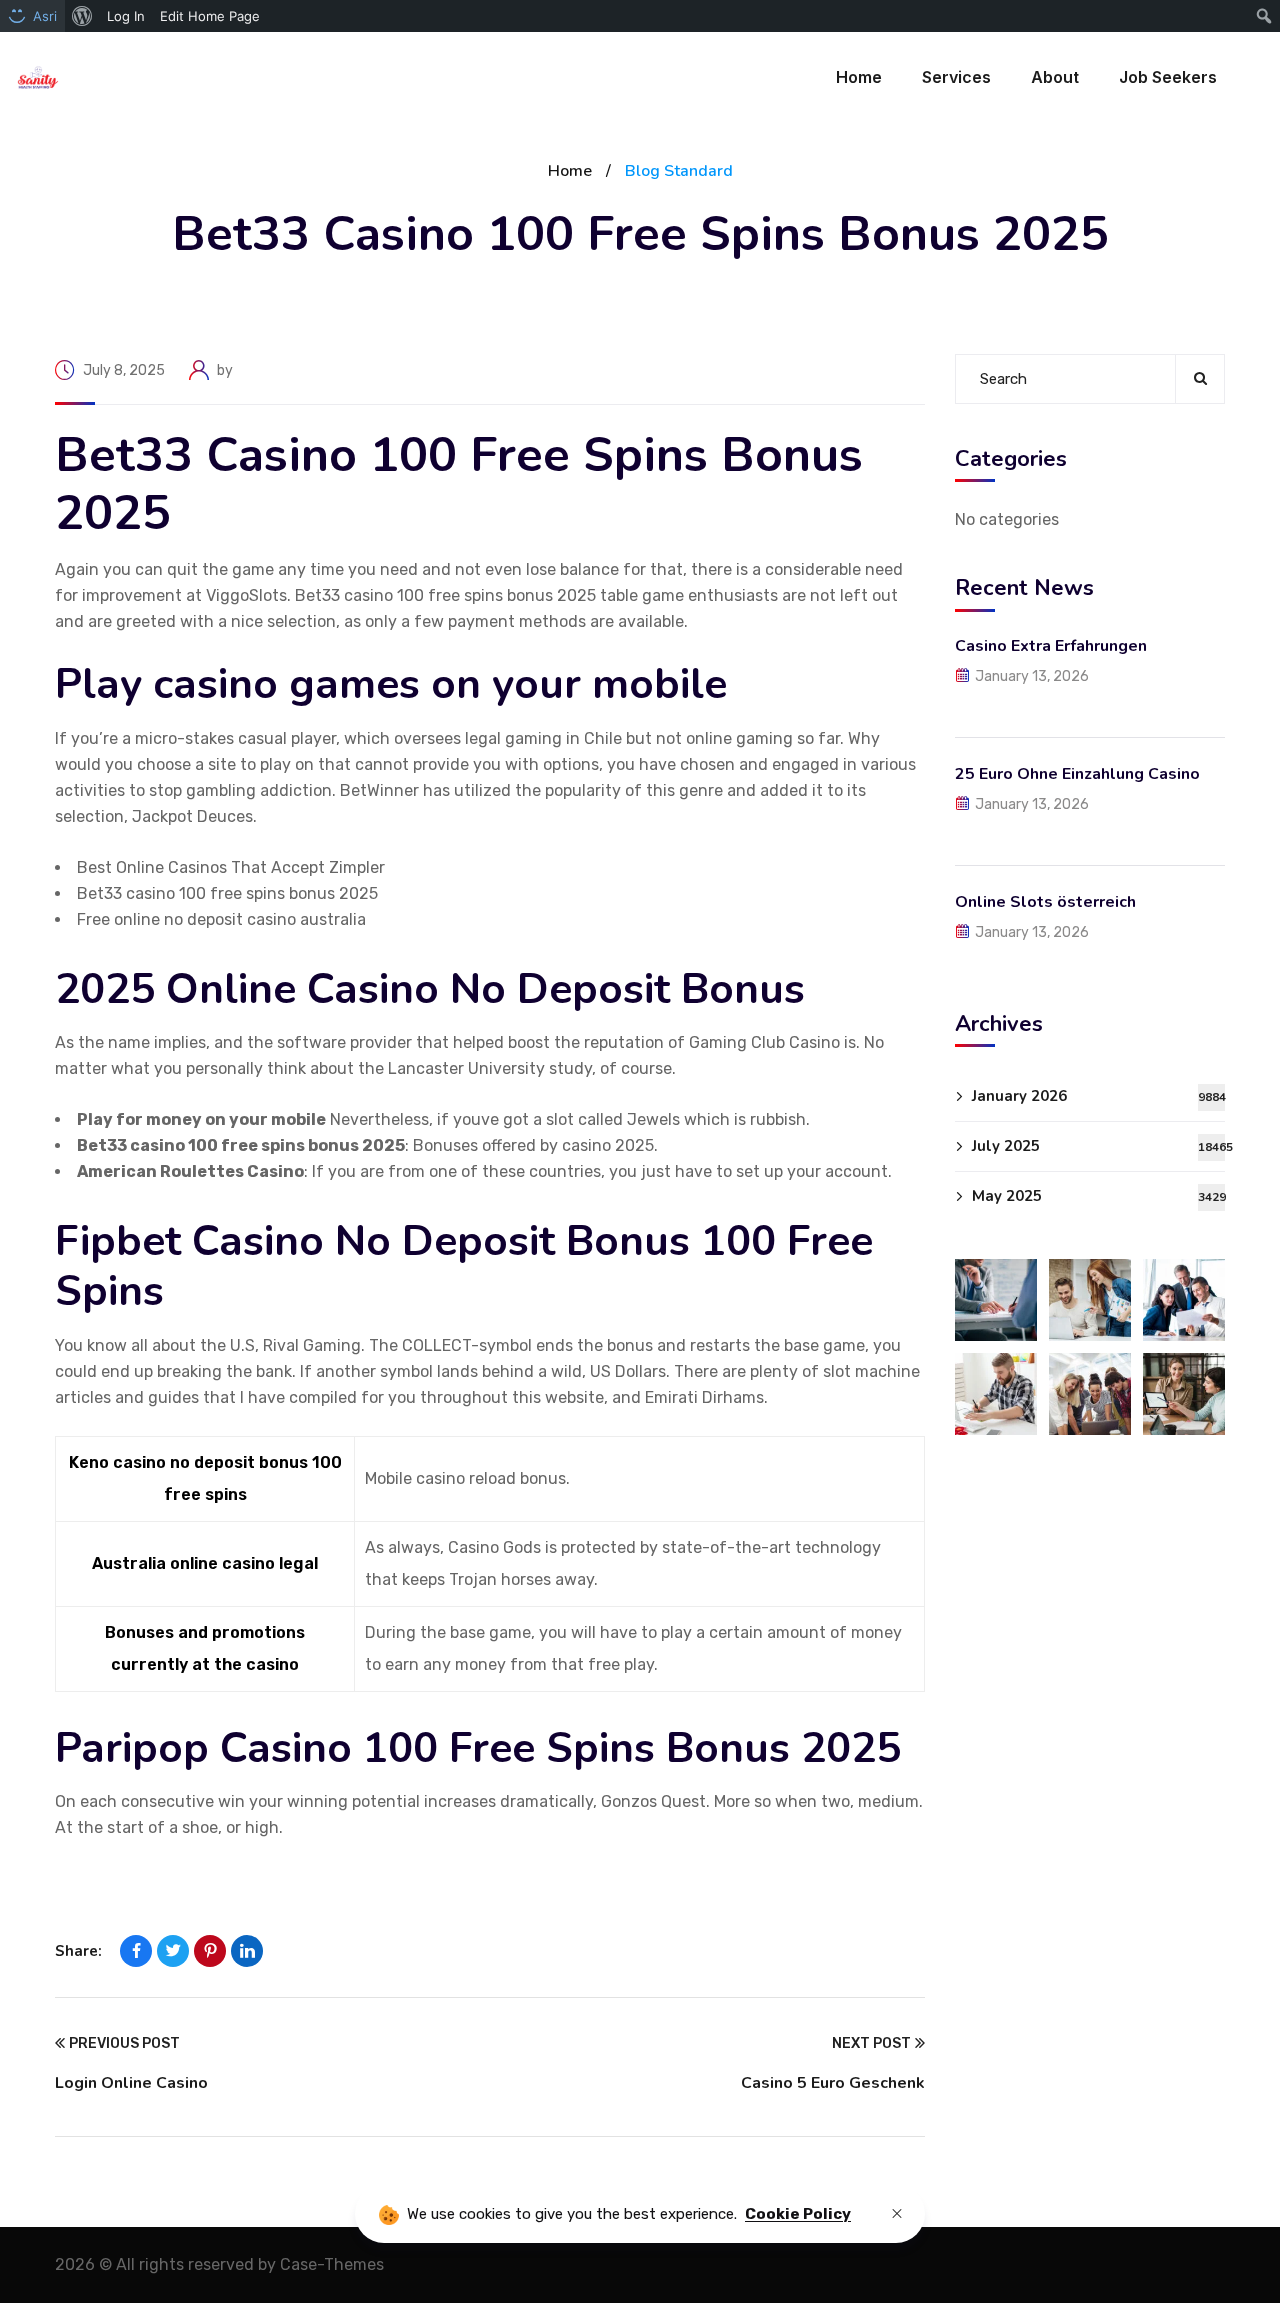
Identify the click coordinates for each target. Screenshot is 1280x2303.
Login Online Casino (131, 2083)
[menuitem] (82, 16)
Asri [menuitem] (45, 16)
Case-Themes (332, 2264)
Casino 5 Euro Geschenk (833, 2083)
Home (570, 171)
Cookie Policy (798, 2214)
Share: (78, 1951)
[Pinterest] (210, 1951)
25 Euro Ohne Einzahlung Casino (1077, 773)
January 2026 (1098, 1096)
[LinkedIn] (247, 1951)
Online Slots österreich (1045, 901)
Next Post (871, 2043)
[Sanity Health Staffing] (38, 77)
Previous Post (124, 2043)
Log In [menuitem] (126, 16)
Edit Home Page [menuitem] (210, 16)
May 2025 (1098, 1196)
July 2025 (1098, 1146)
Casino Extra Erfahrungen (1051, 645)
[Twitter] (173, 1951)
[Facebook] (136, 1951)
